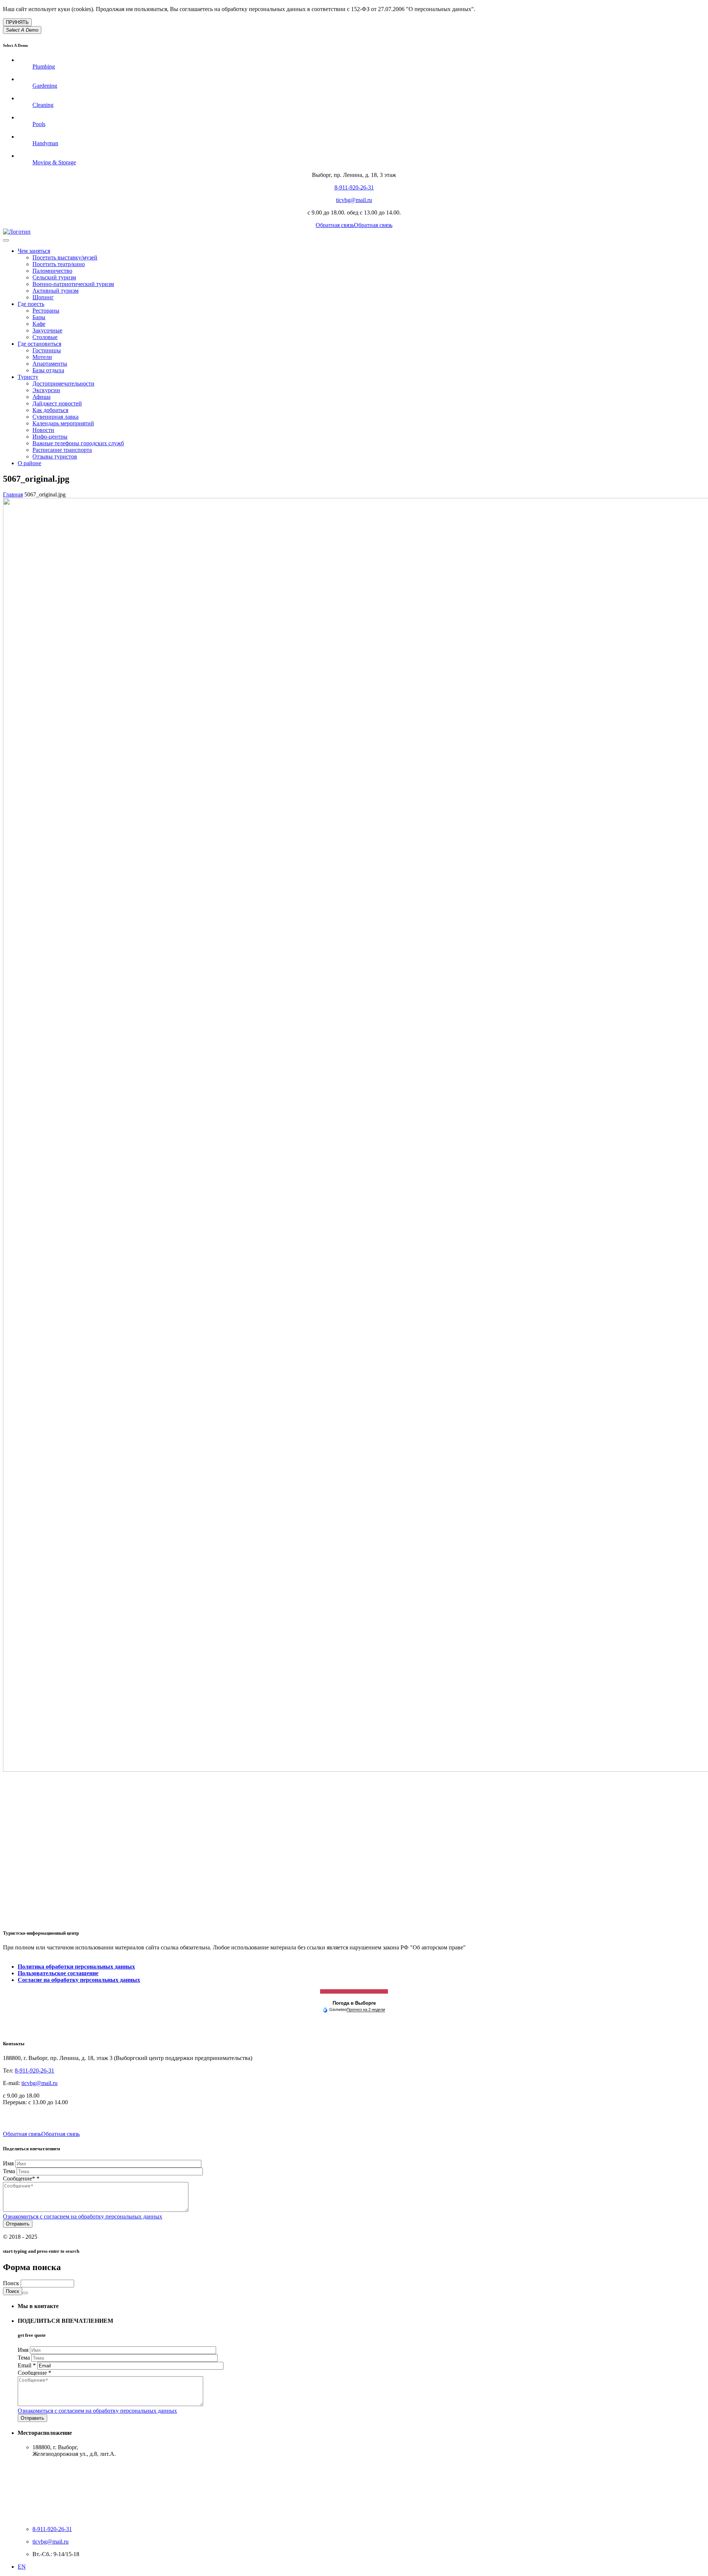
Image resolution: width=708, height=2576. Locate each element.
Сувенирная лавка (55, 417)
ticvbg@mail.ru (354, 200)
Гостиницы (47, 350)
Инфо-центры (50, 437)
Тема (10, 2171)
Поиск (12, 2283)
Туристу (28, 377)
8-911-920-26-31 (354, 187)
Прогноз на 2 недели (366, 2009)
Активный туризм (55, 291)
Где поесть (31, 304)
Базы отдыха (48, 370)
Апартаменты (50, 364)
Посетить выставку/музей (65, 257)
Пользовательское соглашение (58, 1973)
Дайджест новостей (57, 403)
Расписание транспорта (62, 450)
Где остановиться (39, 344)
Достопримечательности (63, 384)
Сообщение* (21, 2178)
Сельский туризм (54, 277)
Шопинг (43, 297)
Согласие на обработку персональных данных (79, 1980)
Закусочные (47, 330)
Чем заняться (34, 251)
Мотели (42, 357)
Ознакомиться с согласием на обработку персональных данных (83, 2216)
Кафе (39, 324)
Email (27, 2365)
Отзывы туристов (55, 456)
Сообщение (34, 2373)
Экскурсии (46, 390)
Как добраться (50, 410)
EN (22, 2567)
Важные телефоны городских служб (78, 443)
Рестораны (46, 311)
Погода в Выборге (354, 2003)
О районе (29, 463)
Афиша (41, 397)
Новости (43, 430)
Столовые (45, 337)
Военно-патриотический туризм (73, 284)
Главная (13, 494)
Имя (9, 2163)
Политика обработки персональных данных (76, 1967)
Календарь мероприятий (63, 423)
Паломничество (52, 271)
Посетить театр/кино (59, 264)
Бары (39, 317)
